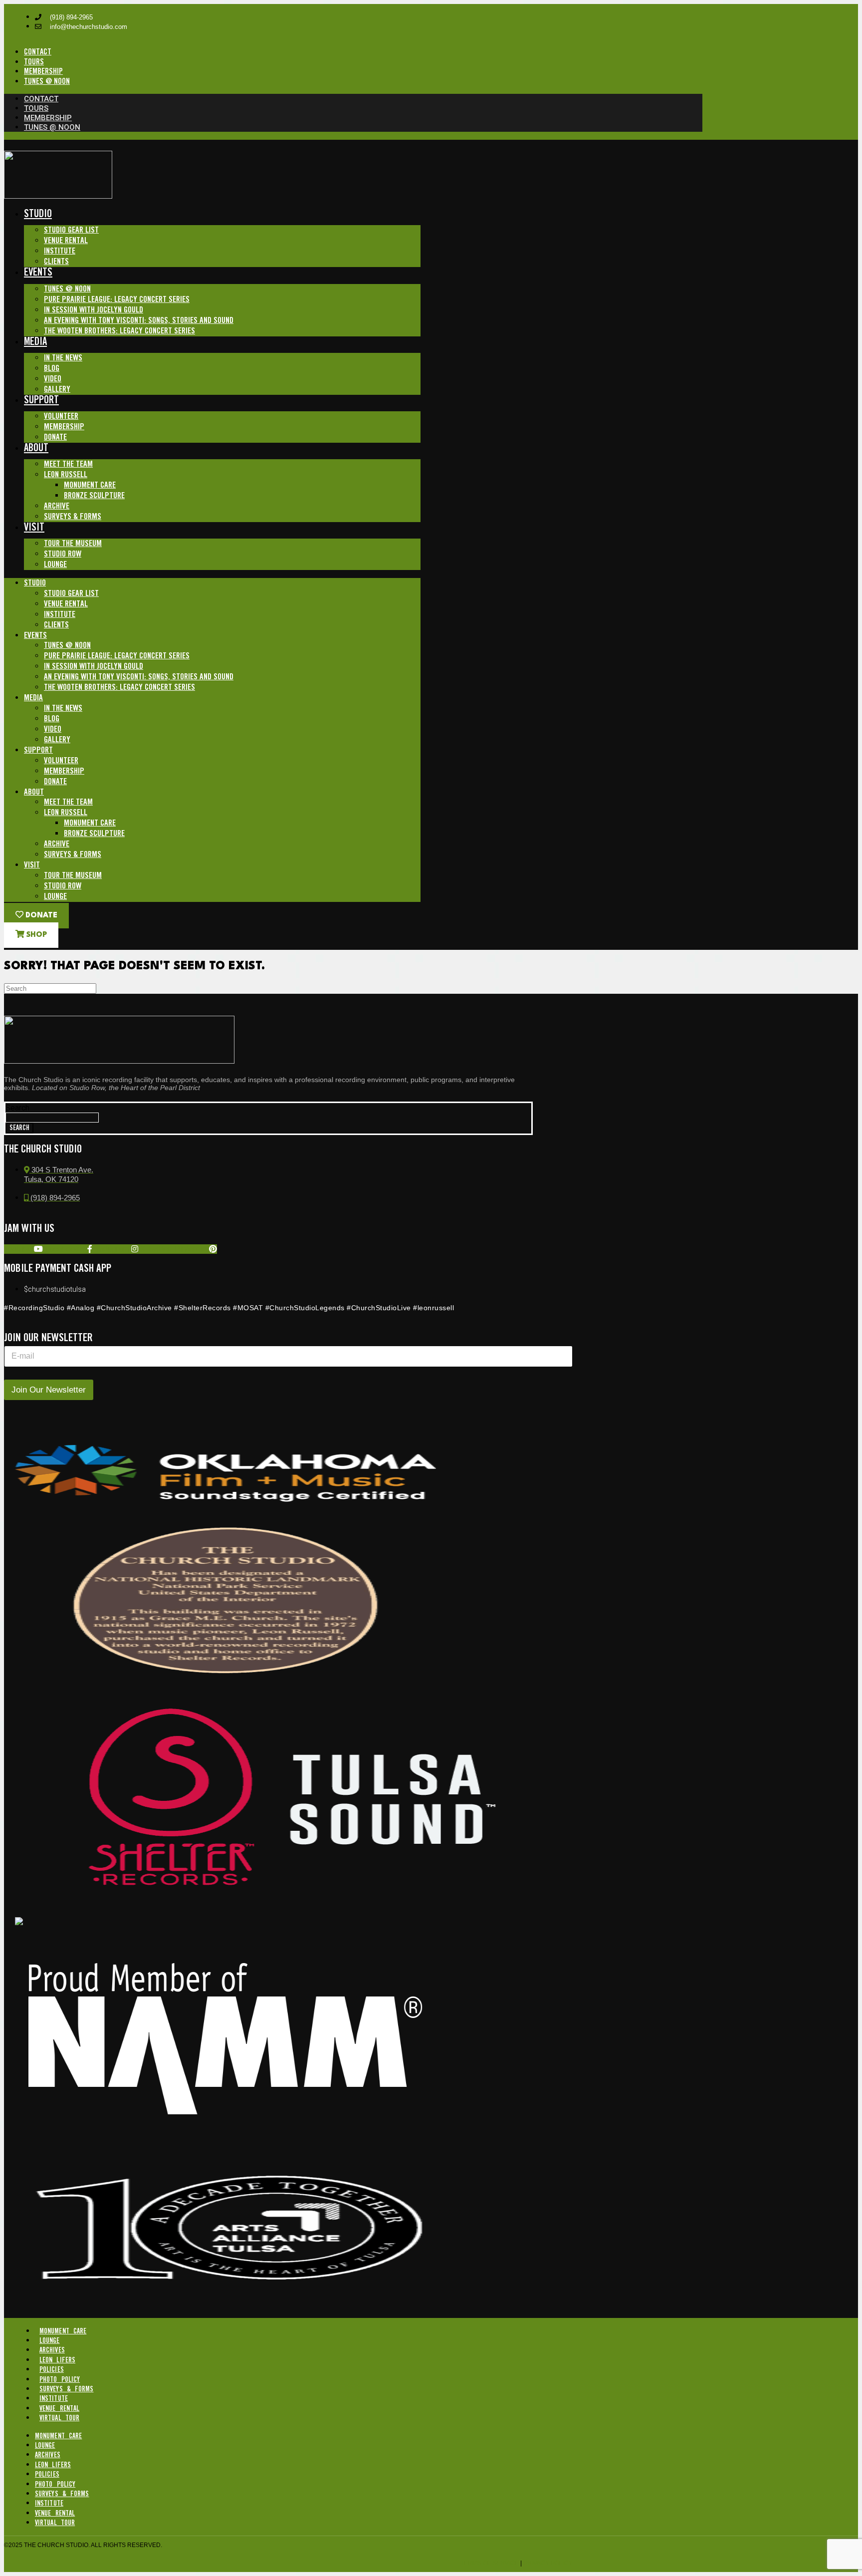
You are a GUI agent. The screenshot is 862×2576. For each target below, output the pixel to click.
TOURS (34, 62)
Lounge (55, 565)
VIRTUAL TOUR (59, 2418)
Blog (52, 369)
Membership (64, 427)
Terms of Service (490, 2563)
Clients (56, 262)
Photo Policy (60, 2380)
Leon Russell (66, 475)
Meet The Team (68, 464)
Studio (38, 214)
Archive (57, 506)
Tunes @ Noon (67, 289)
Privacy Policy (548, 2563)
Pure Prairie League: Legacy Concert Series (117, 300)
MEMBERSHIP (43, 72)
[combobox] (52, 1118)
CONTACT (38, 52)
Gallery (57, 390)
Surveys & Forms (73, 517)
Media (35, 342)
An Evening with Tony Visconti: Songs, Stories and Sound (139, 321)
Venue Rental (66, 241)
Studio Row (63, 554)
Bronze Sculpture (94, 496)
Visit (34, 528)
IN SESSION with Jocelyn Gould (94, 310)
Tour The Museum (73, 544)
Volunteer (61, 417)
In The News (63, 358)
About (36, 448)
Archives (52, 2350)
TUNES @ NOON (47, 82)
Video (53, 379)
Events (38, 273)
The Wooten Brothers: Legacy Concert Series (119, 331)
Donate (55, 437)
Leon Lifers (57, 2360)
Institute (60, 251)
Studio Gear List (71, 230)
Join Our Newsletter (49, 1390)
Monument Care (90, 485)
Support (41, 401)
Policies (52, 2370)
